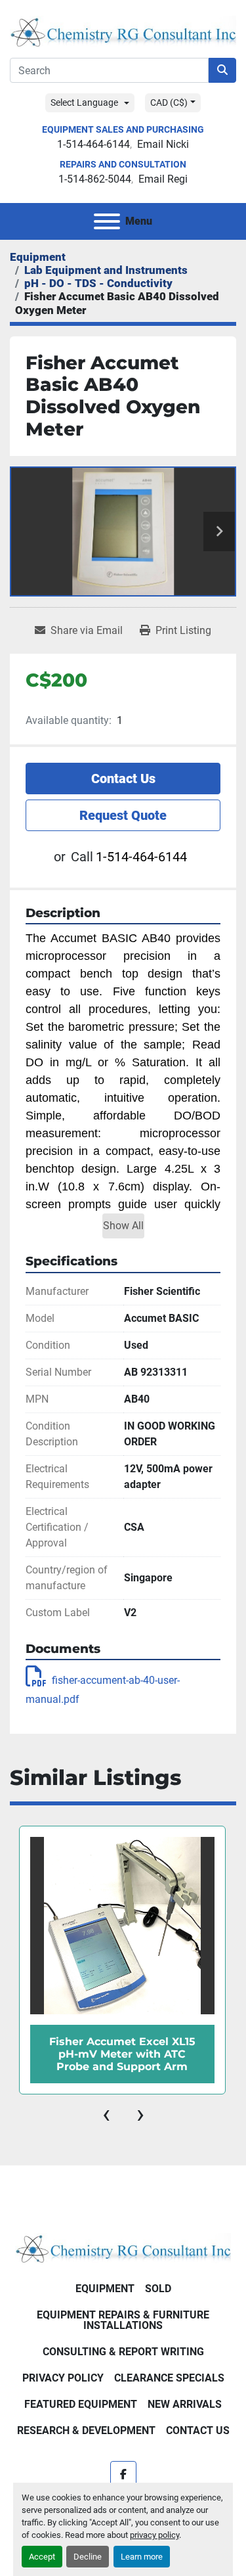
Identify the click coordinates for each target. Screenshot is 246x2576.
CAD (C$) (169, 102)
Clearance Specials (169, 2378)
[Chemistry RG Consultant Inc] (123, 2247)
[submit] (222, 70)
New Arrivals (185, 2404)
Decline (88, 2557)
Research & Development (86, 2430)
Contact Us (123, 779)
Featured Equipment (81, 2404)
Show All (123, 1226)
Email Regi (163, 179)
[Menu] (107, 221)
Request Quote (123, 815)
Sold (158, 2289)
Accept (42, 2557)
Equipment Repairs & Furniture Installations (123, 2320)
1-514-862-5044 (95, 179)
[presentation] (106, 2114)
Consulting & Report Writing (123, 2352)
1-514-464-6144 (93, 144)
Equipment (105, 2289)
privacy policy (154, 2535)
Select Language (84, 102)
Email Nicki (163, 144)
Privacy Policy (63, 2378)
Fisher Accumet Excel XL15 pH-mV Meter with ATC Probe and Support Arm (122, 2054)
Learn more (142, 2557)
